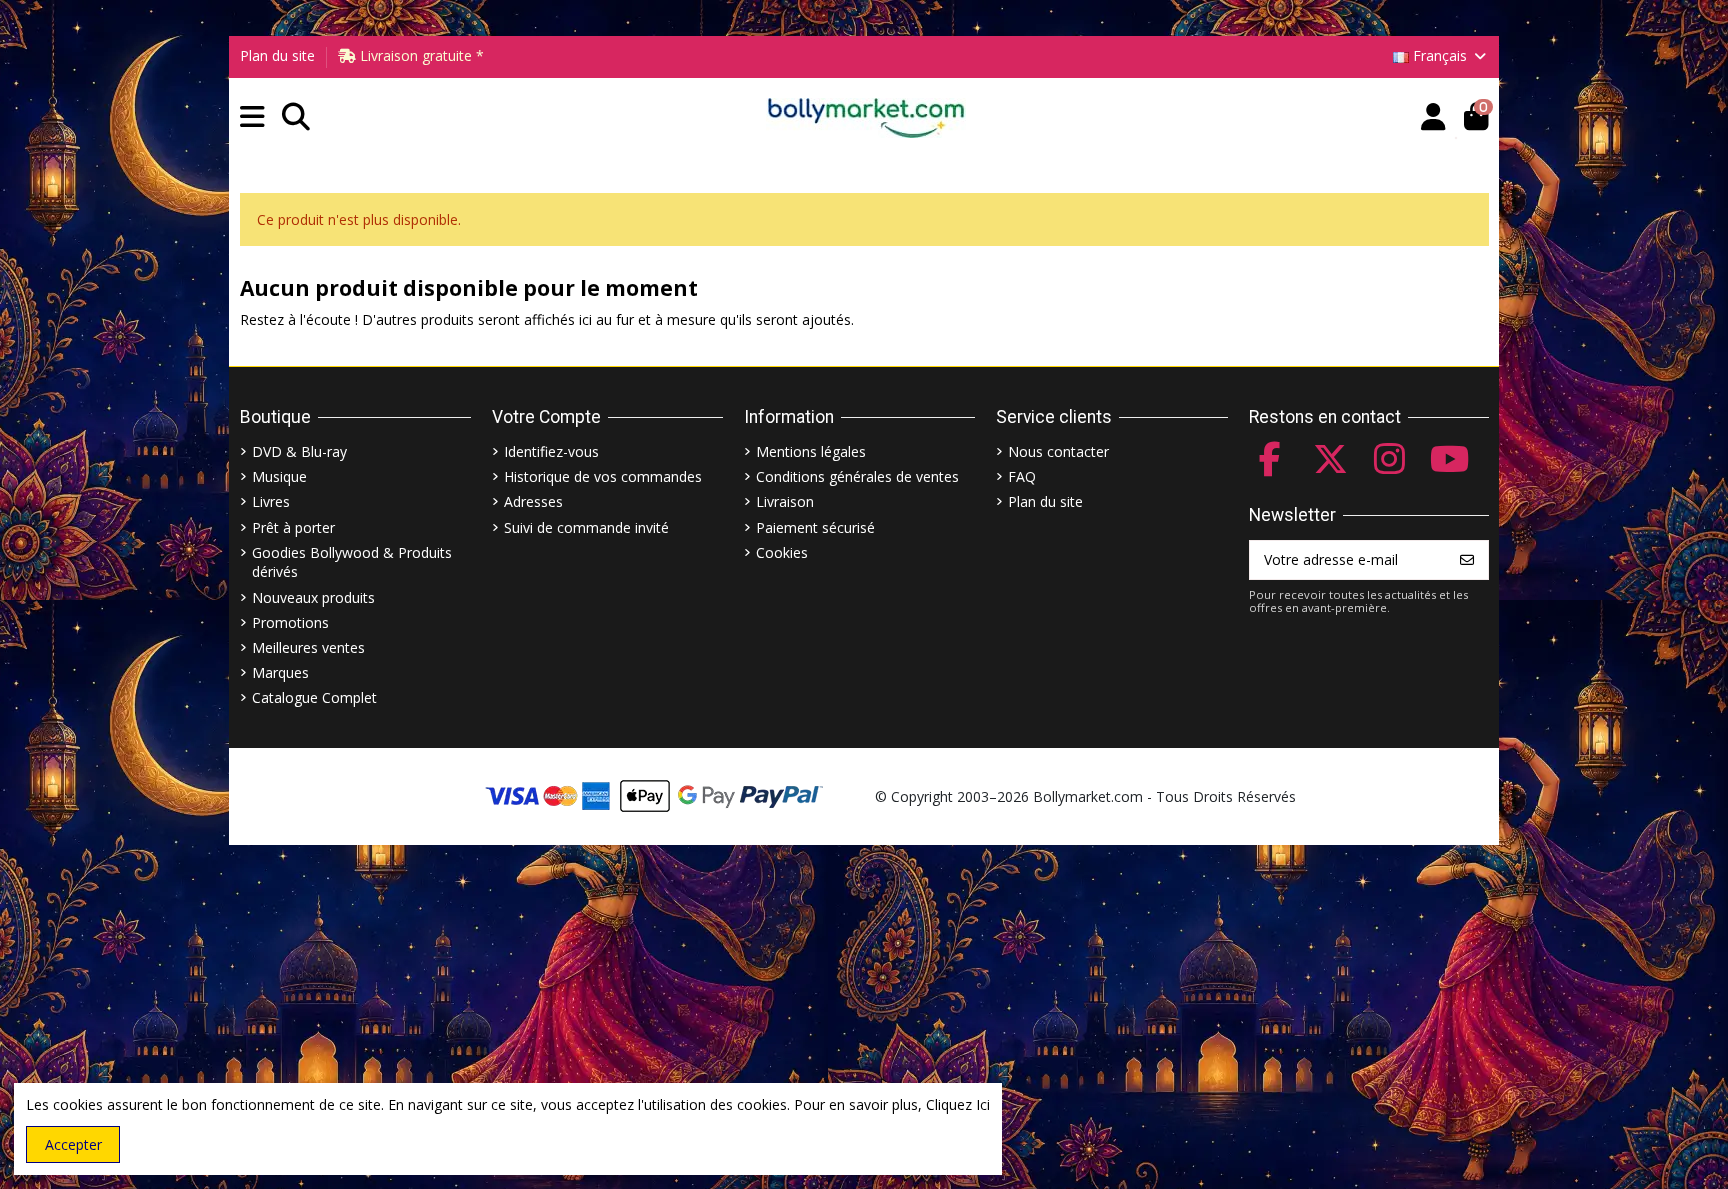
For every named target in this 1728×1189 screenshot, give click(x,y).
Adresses (533, 501)
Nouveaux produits (313, 597)
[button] (252, 117)
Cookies (782, 552)
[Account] (1433, 117)
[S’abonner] (1467, 560)
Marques (280, 672)
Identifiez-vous (551, 451)
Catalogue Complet (314, 697)
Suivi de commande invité (586, 527)
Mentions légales (811, 451)
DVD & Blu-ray (299, 451)
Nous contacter (1058, 451)
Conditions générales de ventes (857, 476)
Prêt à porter (293, 527)
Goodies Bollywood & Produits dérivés (352, 562)
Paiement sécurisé (815, 527)
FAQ (1022, 476)
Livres (271, 501)
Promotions (290, 622)
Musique (279, 476)
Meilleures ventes (308, 647)
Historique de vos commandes (603, 476)
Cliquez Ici (958, 1104)
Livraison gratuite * (420, 55)
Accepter (73, 1144)
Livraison (785, 501)
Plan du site (277, 55)
